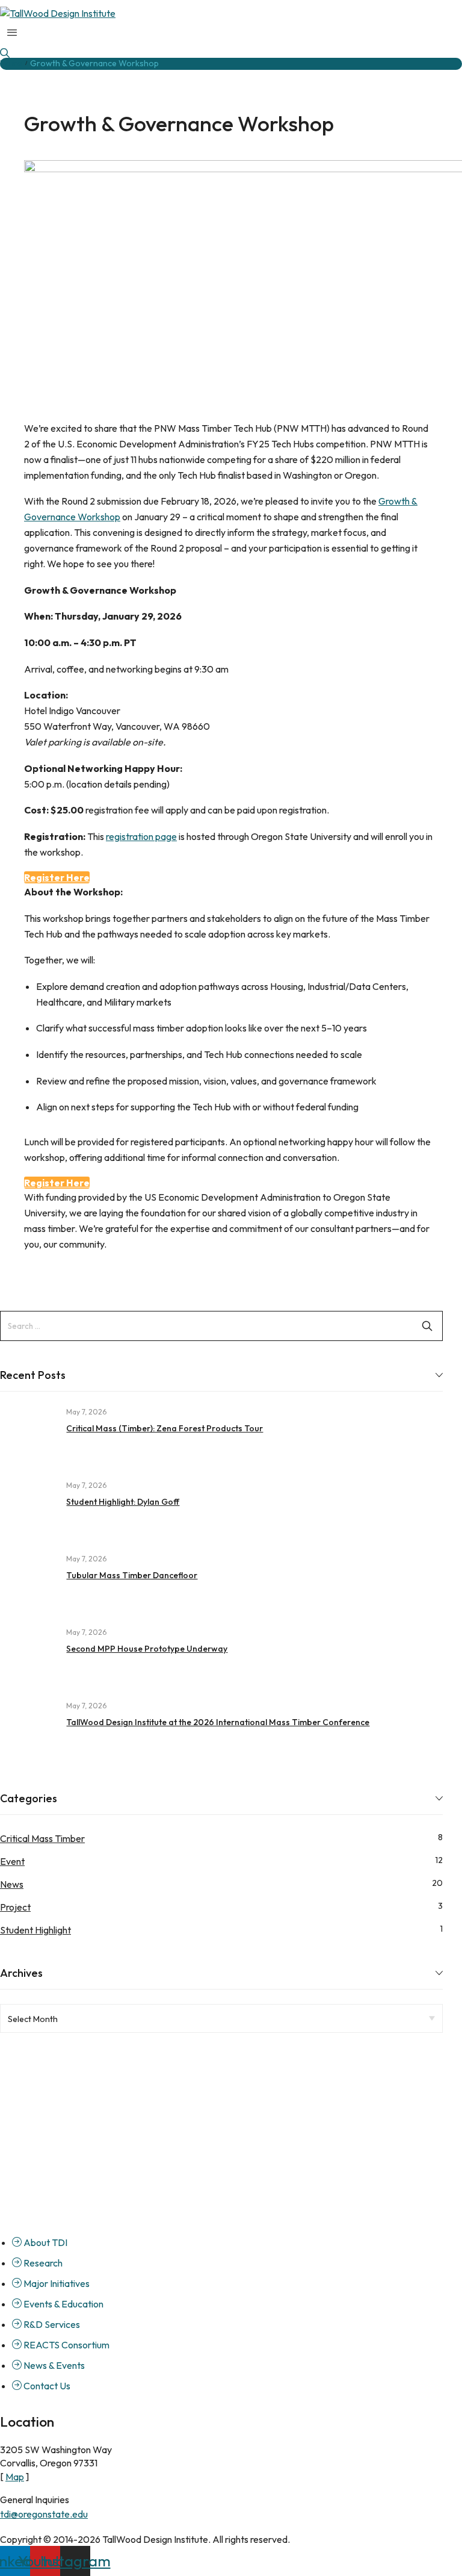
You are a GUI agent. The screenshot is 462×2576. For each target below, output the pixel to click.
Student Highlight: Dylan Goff (123, 1502)
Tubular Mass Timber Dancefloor (132, 1575)
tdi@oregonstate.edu (44, 2514)
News (12, 1884)
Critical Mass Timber (42, 1838)
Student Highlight (35, 1930)
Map (15, 2477)
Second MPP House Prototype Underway (147, 1649)
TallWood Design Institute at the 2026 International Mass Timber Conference (218, 1722)
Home (11, 63)
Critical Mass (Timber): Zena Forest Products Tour (165, 1428)
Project (15, 1907)
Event (12, 1861)
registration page (141, 836)
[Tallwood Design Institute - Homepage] (231, 2106)
